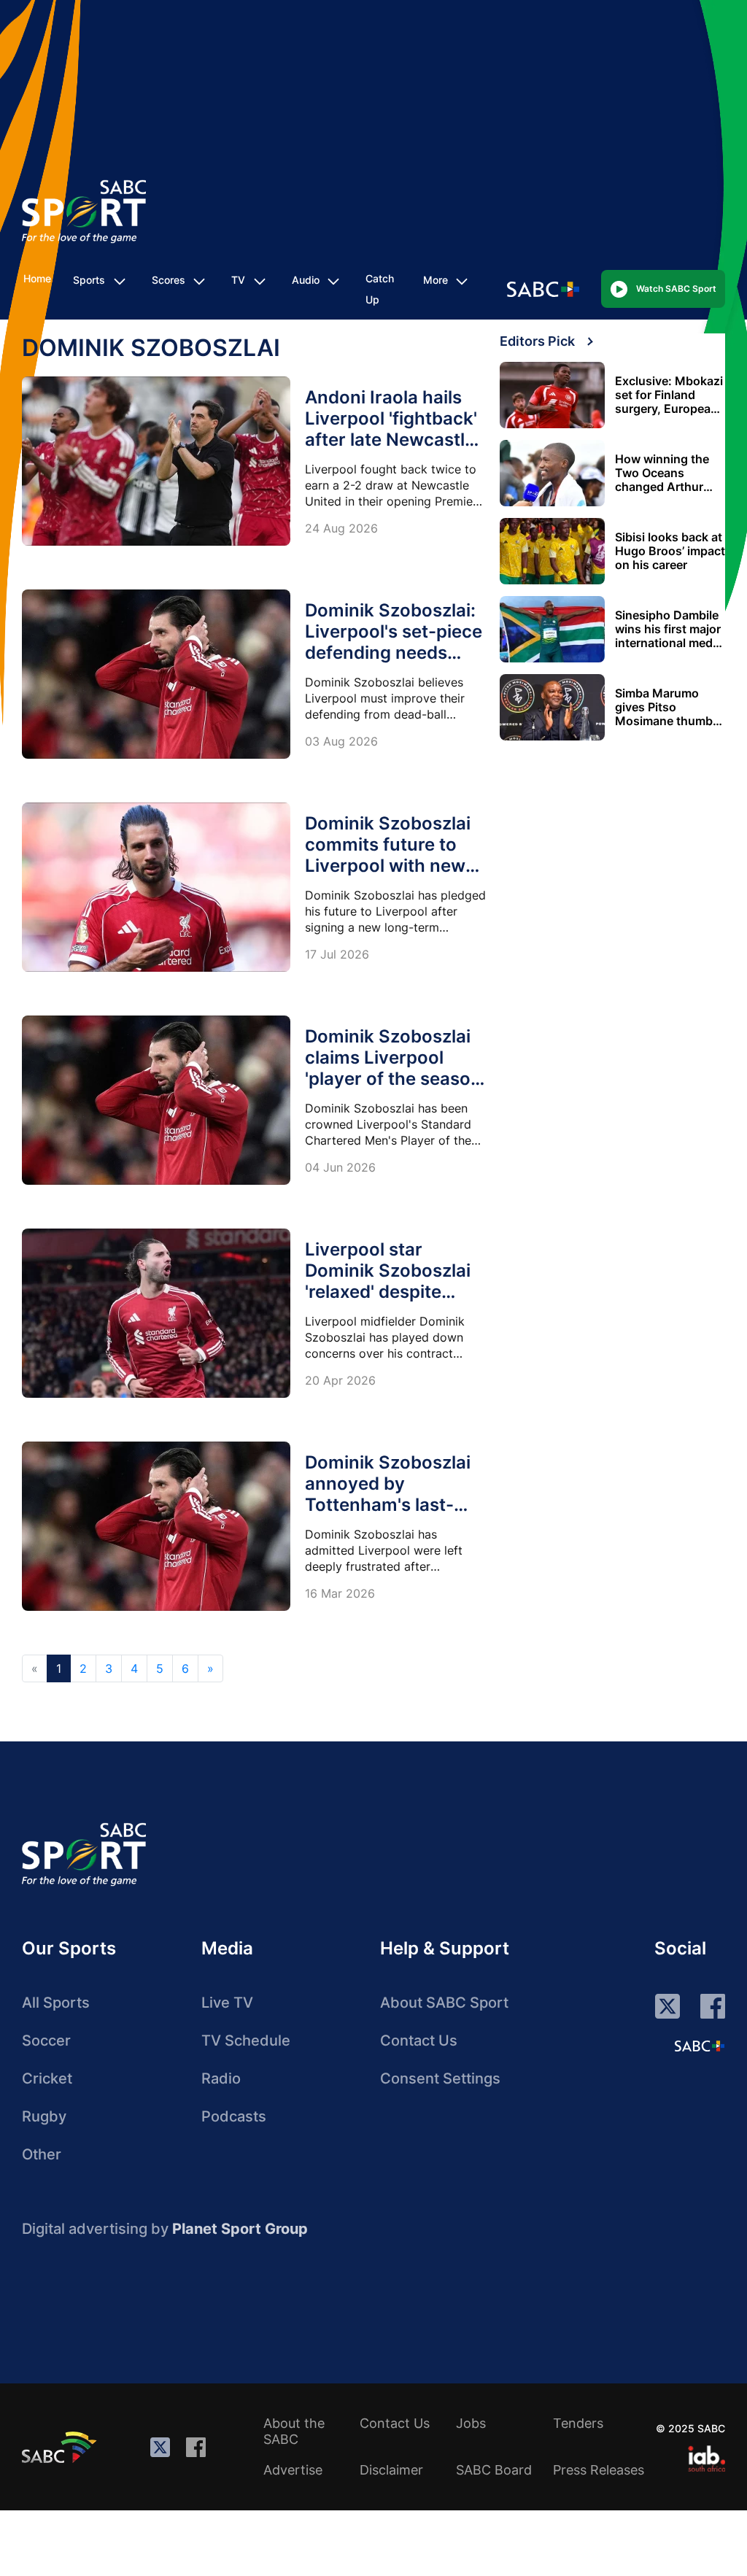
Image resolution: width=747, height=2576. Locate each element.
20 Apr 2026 (340, 1380)
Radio (221, 2078)
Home (37, 278)
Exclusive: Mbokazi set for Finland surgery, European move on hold (669, 395)
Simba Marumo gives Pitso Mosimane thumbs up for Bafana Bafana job (667, 707)
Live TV (227, 2003)
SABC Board (494, 2470)
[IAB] (707, 2459)
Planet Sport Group (240, 2229)
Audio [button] (306, 280)
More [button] (436, 280)
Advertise (293, 2470)
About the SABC (294, 2431)
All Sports (56, 2003)
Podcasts (234, 2116)
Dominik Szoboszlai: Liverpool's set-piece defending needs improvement (394, 642)
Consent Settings (440, 2078)
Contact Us (419, 2041)
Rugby (44, 2116)
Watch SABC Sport (676, 289)
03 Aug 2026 (341, 741)
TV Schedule (246, 2041)
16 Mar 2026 (340, 1593)
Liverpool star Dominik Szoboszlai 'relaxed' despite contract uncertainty (393, 1281)
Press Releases (599, 2470)
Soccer (46, 2041)
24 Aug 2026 (341, 528)
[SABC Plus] (700, 2046)
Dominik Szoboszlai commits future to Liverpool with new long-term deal (388, 855)
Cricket (47, 2078)
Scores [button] (169, 280)
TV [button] (238, 280)
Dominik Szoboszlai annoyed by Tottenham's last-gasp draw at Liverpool (388, 1505)
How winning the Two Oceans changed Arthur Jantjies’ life (662, 473)
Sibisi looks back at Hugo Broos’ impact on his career (670, 551)
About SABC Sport (444, 2003)
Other (42, 2154)
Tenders (578, 2423)
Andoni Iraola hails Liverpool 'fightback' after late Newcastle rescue (391, 429)
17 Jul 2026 (337, 954)
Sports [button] (89, 280)
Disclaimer (391, 2470)
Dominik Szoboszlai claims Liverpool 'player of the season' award (395, 1068)
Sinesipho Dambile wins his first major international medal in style (669, 629)
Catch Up (380, 289)
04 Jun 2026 (340, 1167)
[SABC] (61, 2447)
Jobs (471, 2423)
